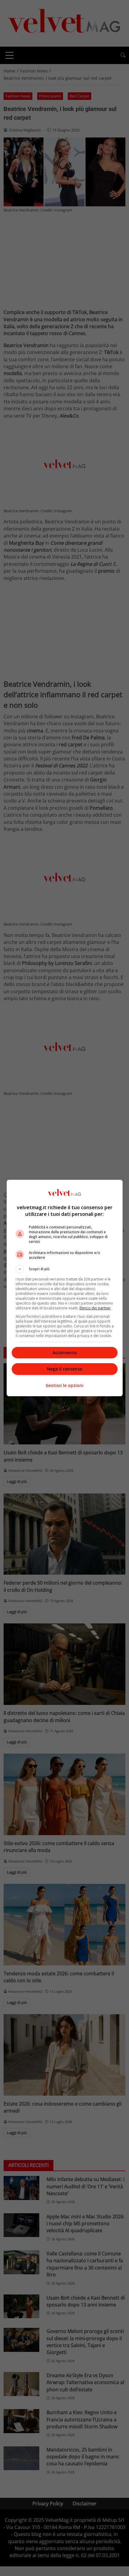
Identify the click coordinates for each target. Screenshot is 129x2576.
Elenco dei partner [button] (95, 1308)
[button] (65, 1269)
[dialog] (65, 1288)
